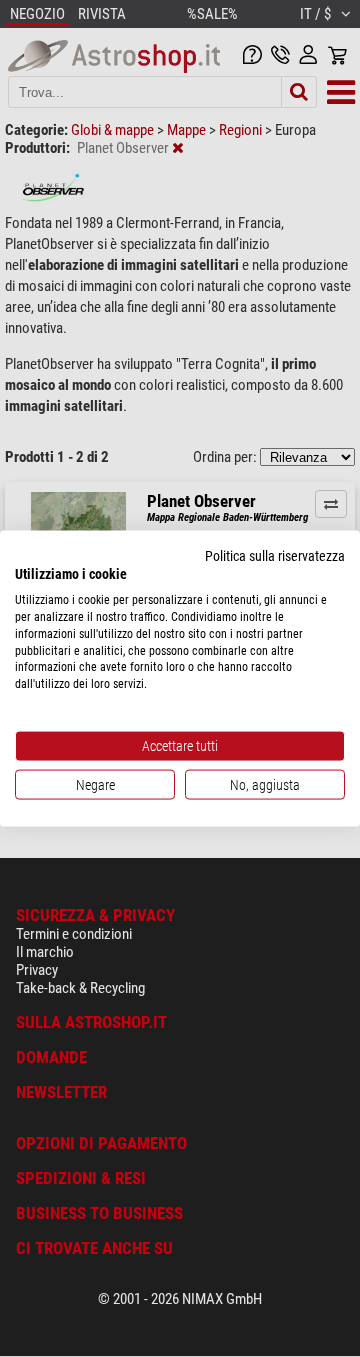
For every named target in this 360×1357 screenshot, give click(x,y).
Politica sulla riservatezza (275, 555)
